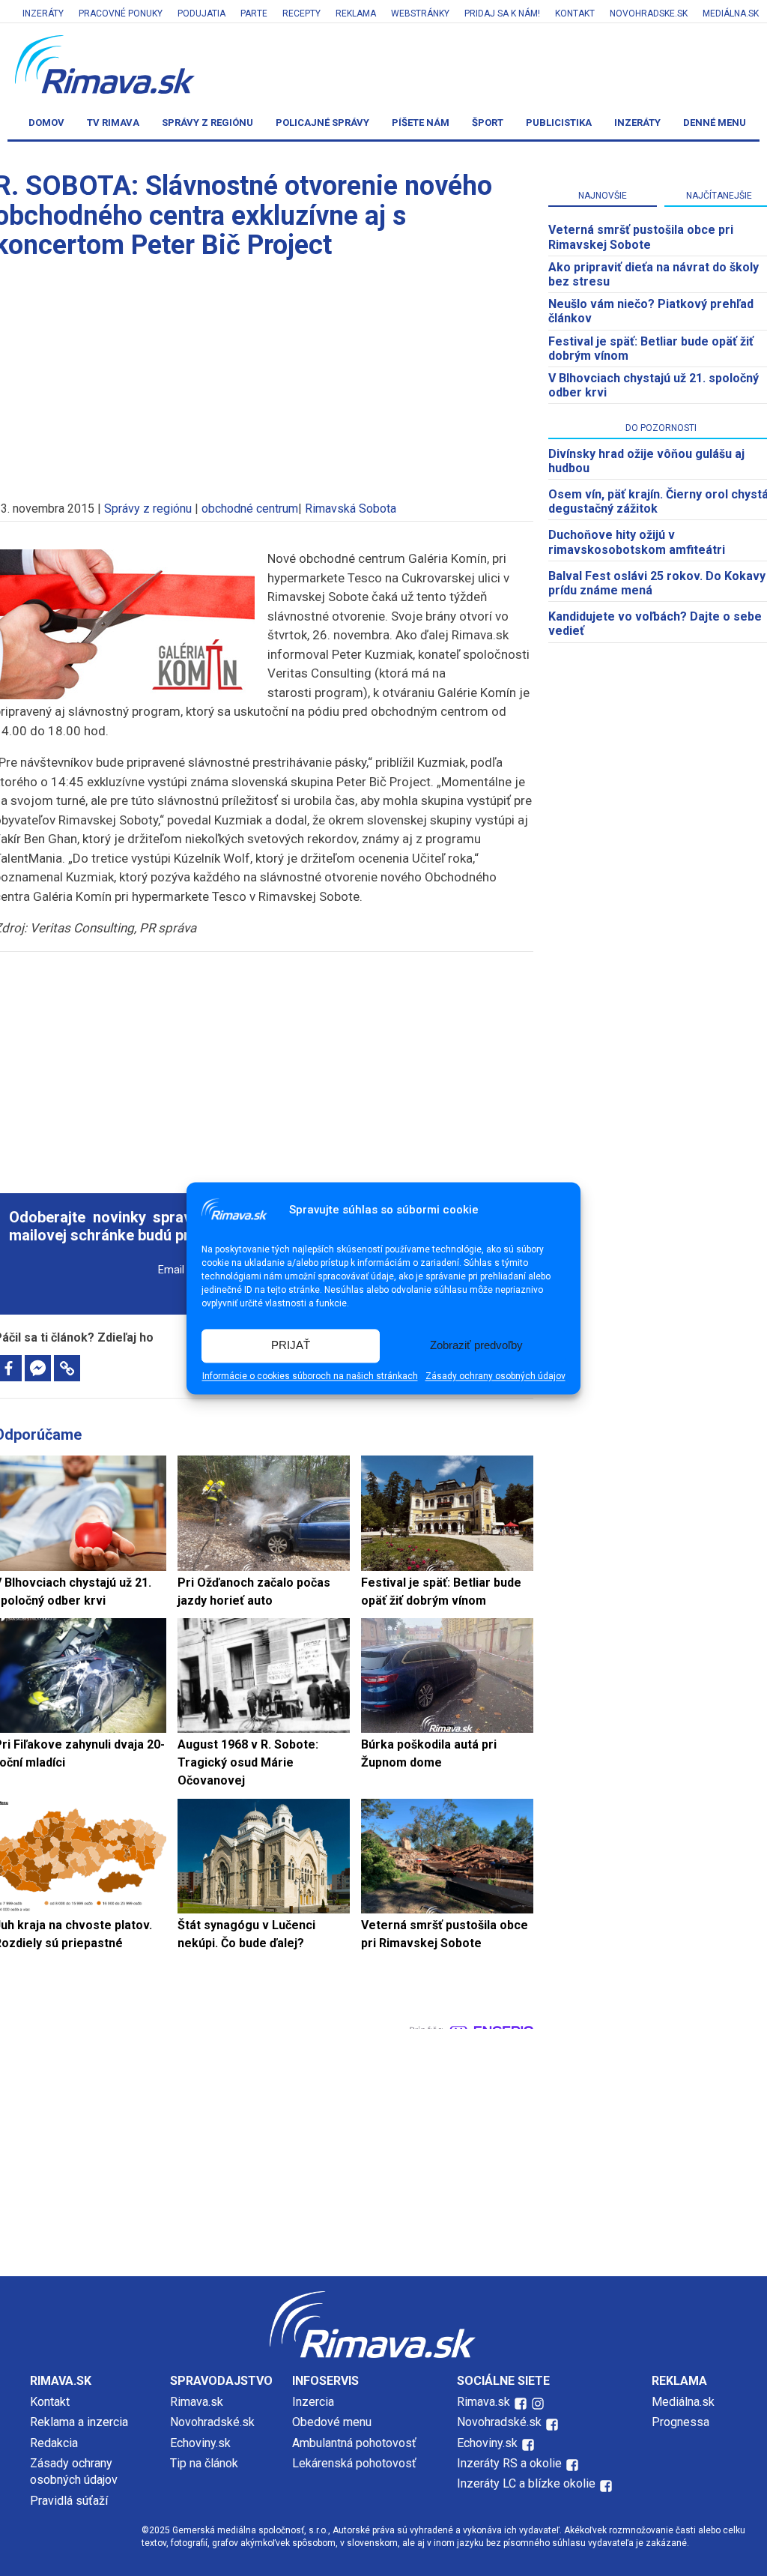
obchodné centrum (250, 509)
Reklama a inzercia (79, 2422)
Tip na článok (204, 2463)
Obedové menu (332, 2422)
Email (171, 1270)
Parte (254, 13)
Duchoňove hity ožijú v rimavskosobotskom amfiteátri (637, 542)
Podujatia (201, 13)
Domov (46, 123)
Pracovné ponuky (121, 13)
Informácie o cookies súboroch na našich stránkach (310, 1376)
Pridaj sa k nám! (502, 13)
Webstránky (420, 13)
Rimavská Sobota (351, 509)
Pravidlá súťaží (69, 2501)
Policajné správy (322, 123)
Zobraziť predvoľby (476, 1346)
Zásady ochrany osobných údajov (495, 1376)
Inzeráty (43, 13)
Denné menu (715, 123)
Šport (488, 123)
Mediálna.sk (731, 13)
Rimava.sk (197, 2402)
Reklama (356, 13)
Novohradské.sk (212, 2422)
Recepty (301, 13)
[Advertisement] (264, 1064)
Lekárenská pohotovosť (356, 2463)
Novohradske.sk (649, 13)
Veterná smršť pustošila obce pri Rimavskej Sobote (641, 237)
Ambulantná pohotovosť (356, 2443)
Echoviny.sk (200, 2443)
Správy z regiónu (207, 123)
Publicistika (559, 123)
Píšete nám (421, 123)
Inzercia (313, 2402)
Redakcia (54, 2443)
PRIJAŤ (291, 1346)
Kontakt (575, 13)
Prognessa (680, 2422)
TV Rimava (113, 123)
